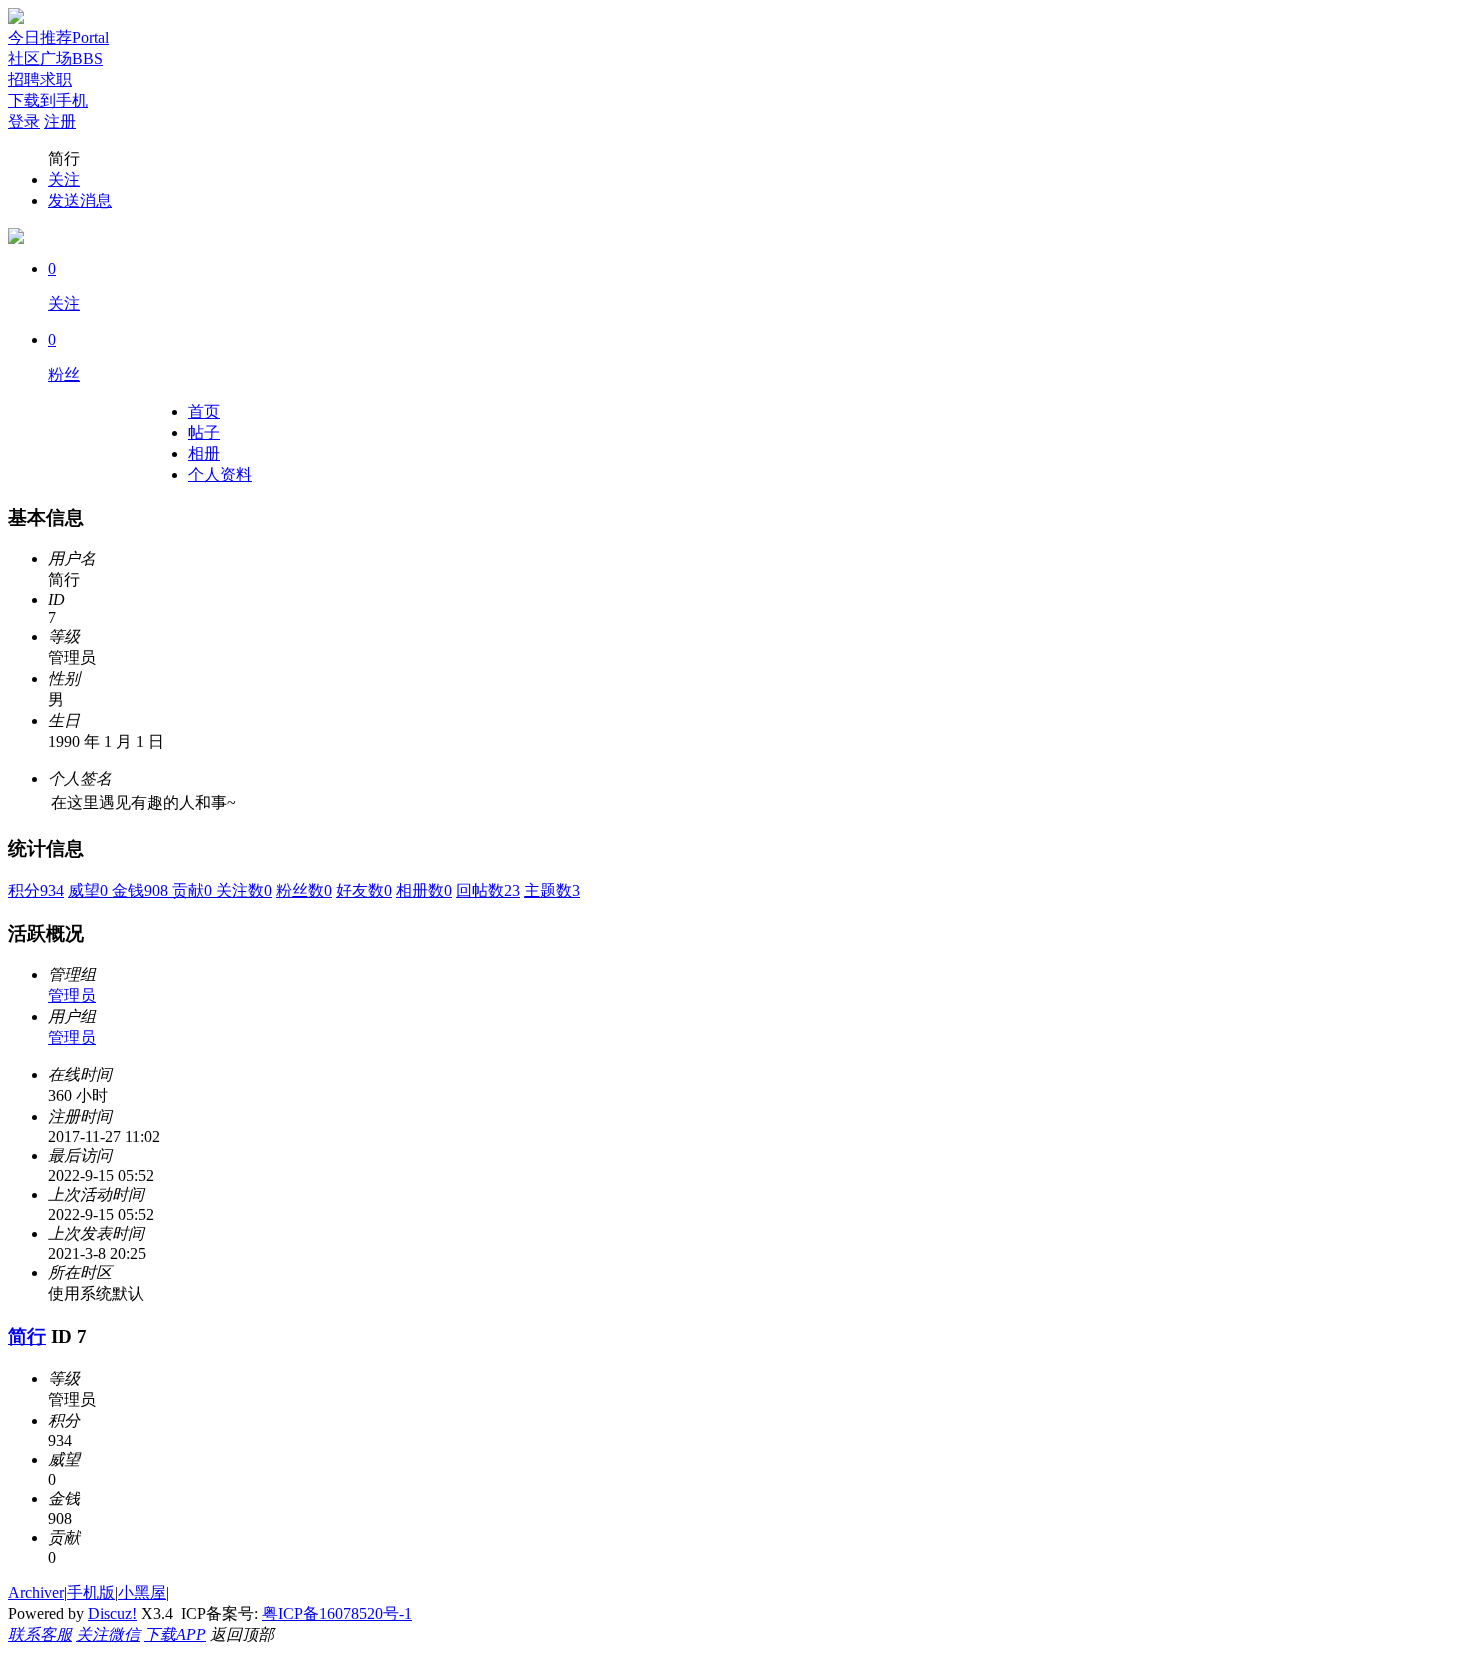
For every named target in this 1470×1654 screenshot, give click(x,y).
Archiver (36, 1592)
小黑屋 (142, 1592)
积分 (36, 890)
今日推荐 (58, 37)
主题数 (552, 890)
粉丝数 (304, 890)
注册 (60, 121)
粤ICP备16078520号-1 (337, 1613)
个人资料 (220, 474)
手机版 (91, 1592)
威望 (90, 890)
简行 (27, 1336)
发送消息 (80, 200)
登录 (24, 121)
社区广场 (55, 58)
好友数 (364, 890)
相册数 (424, 890)
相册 (204, 453)
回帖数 (488, 890)
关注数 (244, 890)
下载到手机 (48, 100)
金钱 (142, 890)
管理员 (72, 995)
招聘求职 (40, 79)
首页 (204, 411)
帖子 (204, 432)
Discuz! (112, 1613)
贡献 (194, 890)
